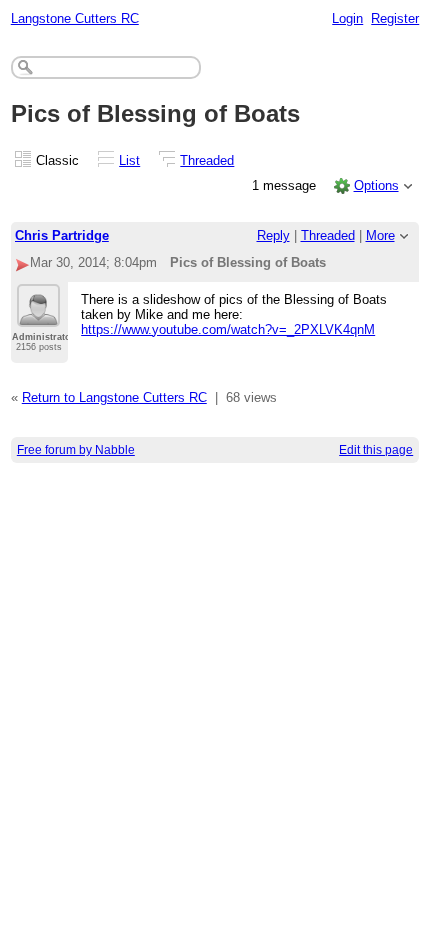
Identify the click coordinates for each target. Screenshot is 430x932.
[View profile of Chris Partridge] (38, 315)
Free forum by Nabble (76, 450)
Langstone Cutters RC (75, 18)
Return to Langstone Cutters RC (114, 397)
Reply (273, 235)
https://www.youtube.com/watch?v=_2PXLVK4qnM (228, 329)
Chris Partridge (62, 235)
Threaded (207, 160)
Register (395, 18)
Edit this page (376, 450)
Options (376, 185)
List (129, 160)
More (380, 235)
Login (347, 18)
